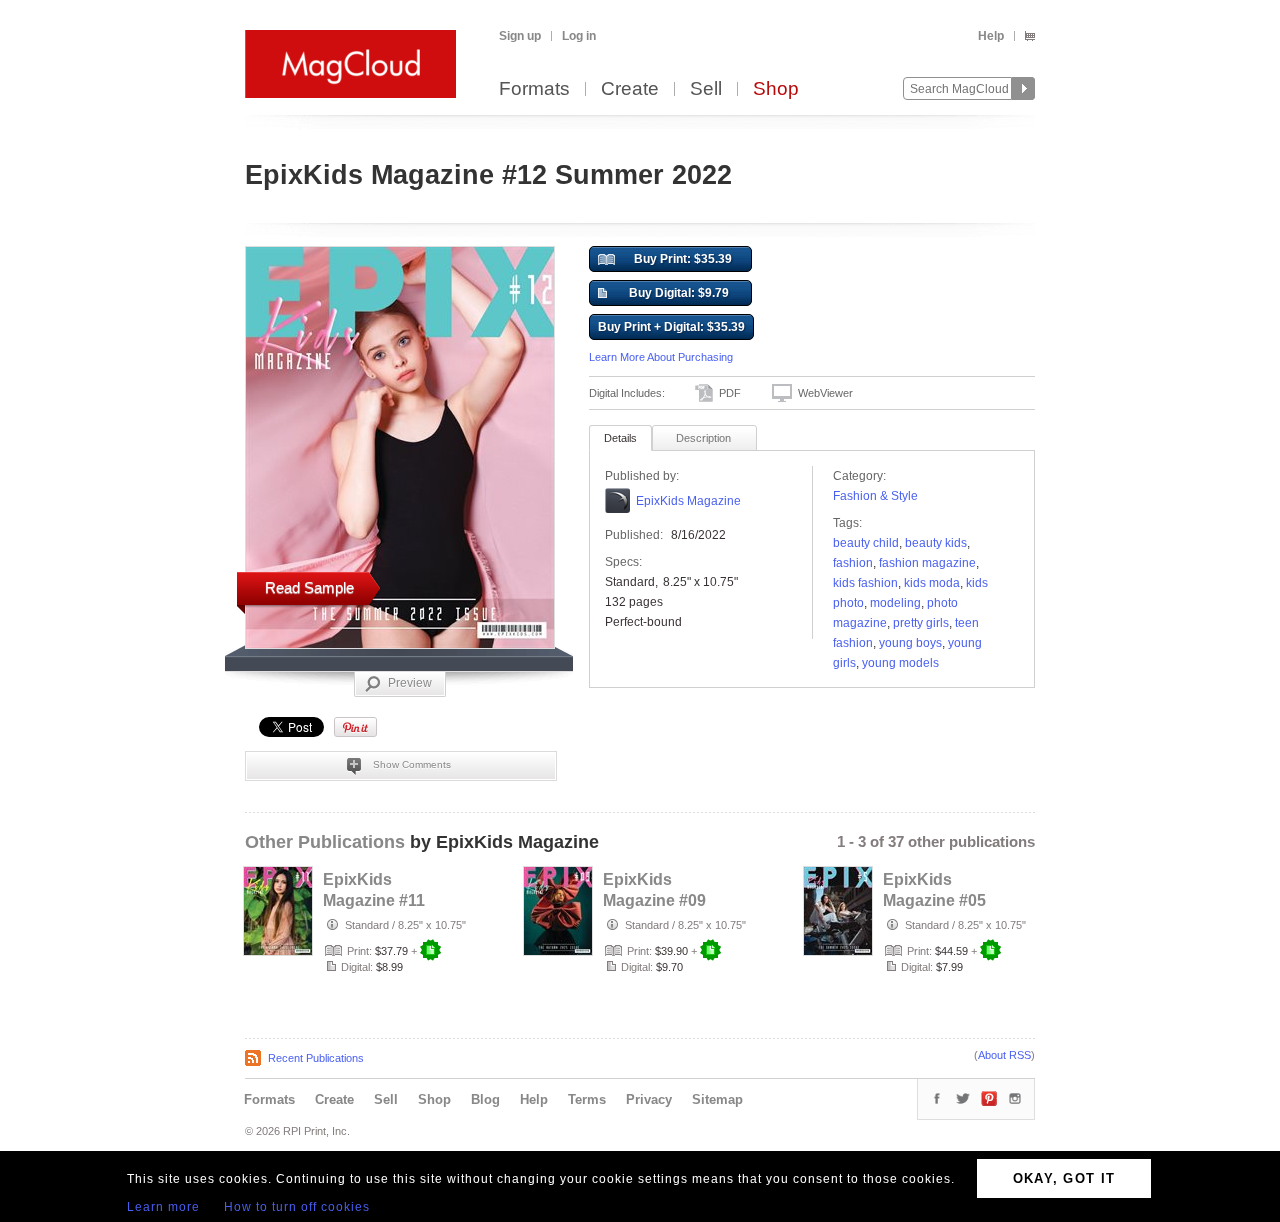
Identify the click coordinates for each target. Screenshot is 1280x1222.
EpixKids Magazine (688, 501)
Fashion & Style (875, 496)
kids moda (932, 583)
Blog (485, 1099)
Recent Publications (316, 1058)
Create (630, 89)
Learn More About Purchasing (661, 357)
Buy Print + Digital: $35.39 (671, 327)
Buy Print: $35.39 (683, 259)
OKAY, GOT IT (1064, 1178)
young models (900, 663)
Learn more (163, 1207)
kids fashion (865, 583)
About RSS (1004, 1055)
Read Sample (309, 587)
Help (991, 36)
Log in (579, 36)
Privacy (649, 1099)
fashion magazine (927, 563)
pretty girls (921, 623)
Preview (410, 683)
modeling (895, 603)
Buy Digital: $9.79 (679, 293)
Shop (776, 89)
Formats (534, 89)
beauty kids (936, 543)
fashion (853, 563)
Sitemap (717, 1099)
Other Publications (325, 842)
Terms (587, 1099)
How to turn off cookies (297, 1207)
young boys (910, 643)
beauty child (866, 543)
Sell (706, 89)
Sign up (520, 36)
